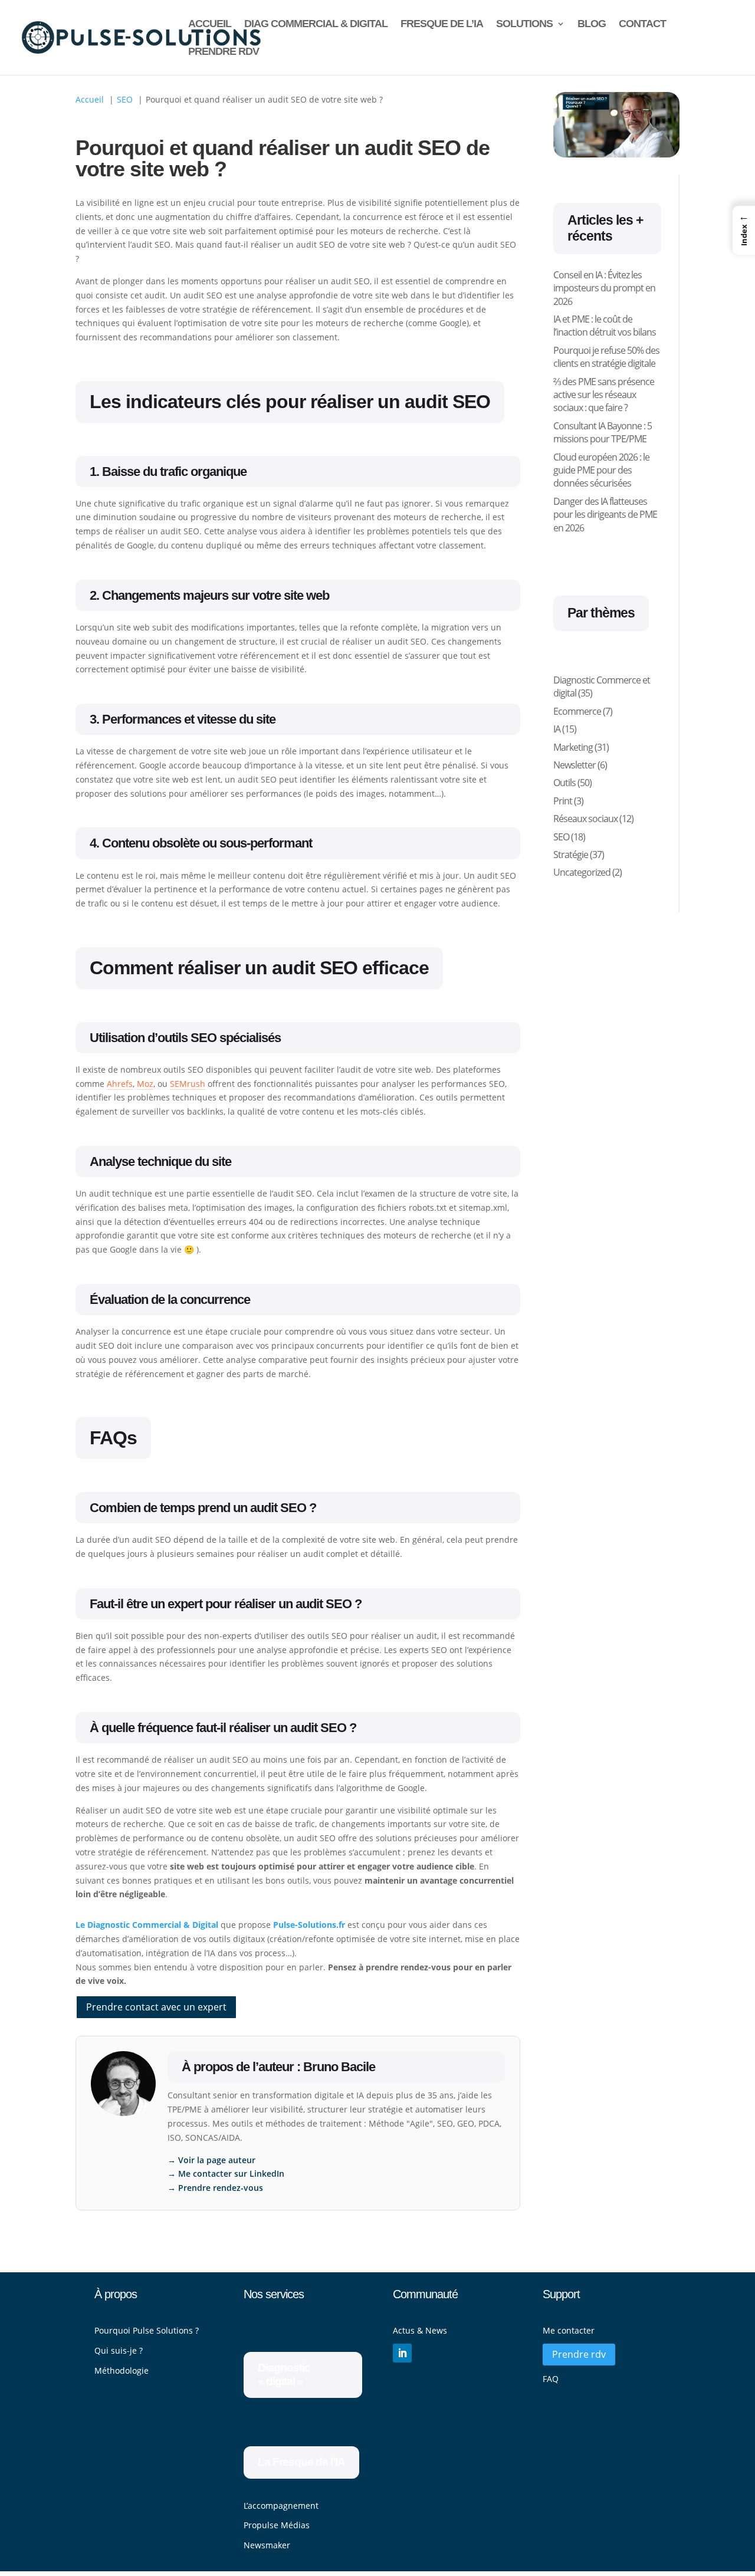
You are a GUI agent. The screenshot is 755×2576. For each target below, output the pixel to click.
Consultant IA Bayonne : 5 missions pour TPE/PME (603, 432)
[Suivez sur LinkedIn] (402, 2353)
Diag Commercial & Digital (316, 24)
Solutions (524, 24)
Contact (642, 24)
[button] (744, 230)
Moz (145, 1084)
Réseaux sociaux (585, 819)
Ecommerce (577, 711)
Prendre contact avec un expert (156, 2007)
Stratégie (571, 855)
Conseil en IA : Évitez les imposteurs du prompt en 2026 (604, 288)
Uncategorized (582, 872)
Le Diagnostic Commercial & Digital (147, 1925)
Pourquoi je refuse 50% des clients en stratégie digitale (606, 357)
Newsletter (575, 765)
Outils (564, 783)
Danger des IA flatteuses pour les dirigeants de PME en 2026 (605, 515)
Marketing (573, 747)
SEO (561, 837)
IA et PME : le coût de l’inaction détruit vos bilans (605, 326)
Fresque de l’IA (442, 24)
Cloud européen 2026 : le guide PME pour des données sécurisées (601, 470)
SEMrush (188, 1084)
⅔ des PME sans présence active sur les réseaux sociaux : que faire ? (604, 395)
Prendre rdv (224, 52)
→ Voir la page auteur (211, 2160)
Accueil (210, 24)
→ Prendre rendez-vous (215, 2188)
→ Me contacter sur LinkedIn (226, 2173)
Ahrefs (120, 1084)
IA (557, 729)
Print (563, 801)
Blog (592, 24)
